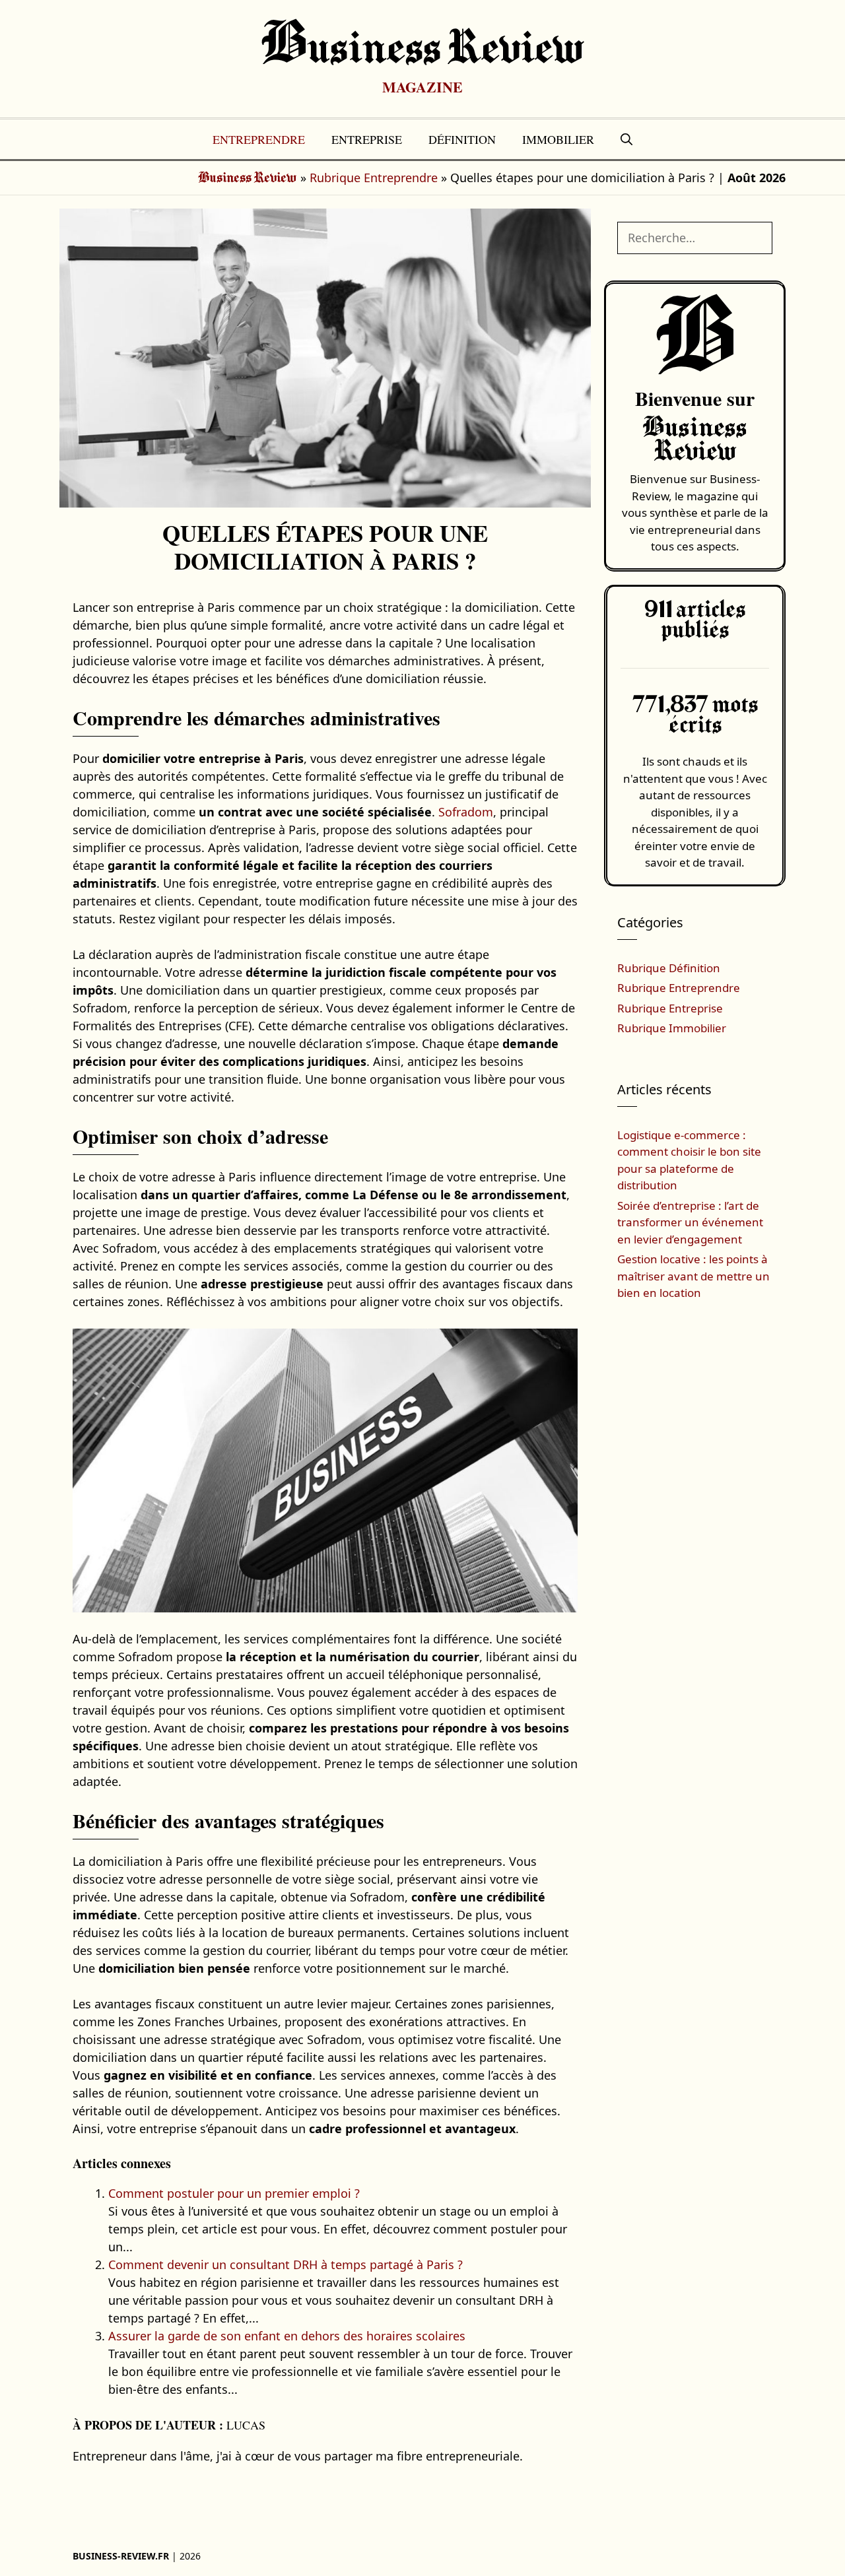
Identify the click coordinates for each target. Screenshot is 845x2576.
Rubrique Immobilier (672, 1028)
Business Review (423, 50)
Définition (462, 139)
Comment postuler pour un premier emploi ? (234, 2193)
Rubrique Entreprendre (374, 178)
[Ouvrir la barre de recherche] (626, 139)
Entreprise (367, 139)
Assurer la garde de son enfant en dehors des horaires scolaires (287, 2336)
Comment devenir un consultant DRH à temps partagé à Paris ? (286, 2264)
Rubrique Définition (669, 968)
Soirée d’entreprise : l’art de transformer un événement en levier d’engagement (690, 1222)
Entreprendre (259, 139)
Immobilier (558, 139)
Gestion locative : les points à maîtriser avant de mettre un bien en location (693, 1276)
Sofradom (466, 812)
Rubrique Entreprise (670, 1008)
